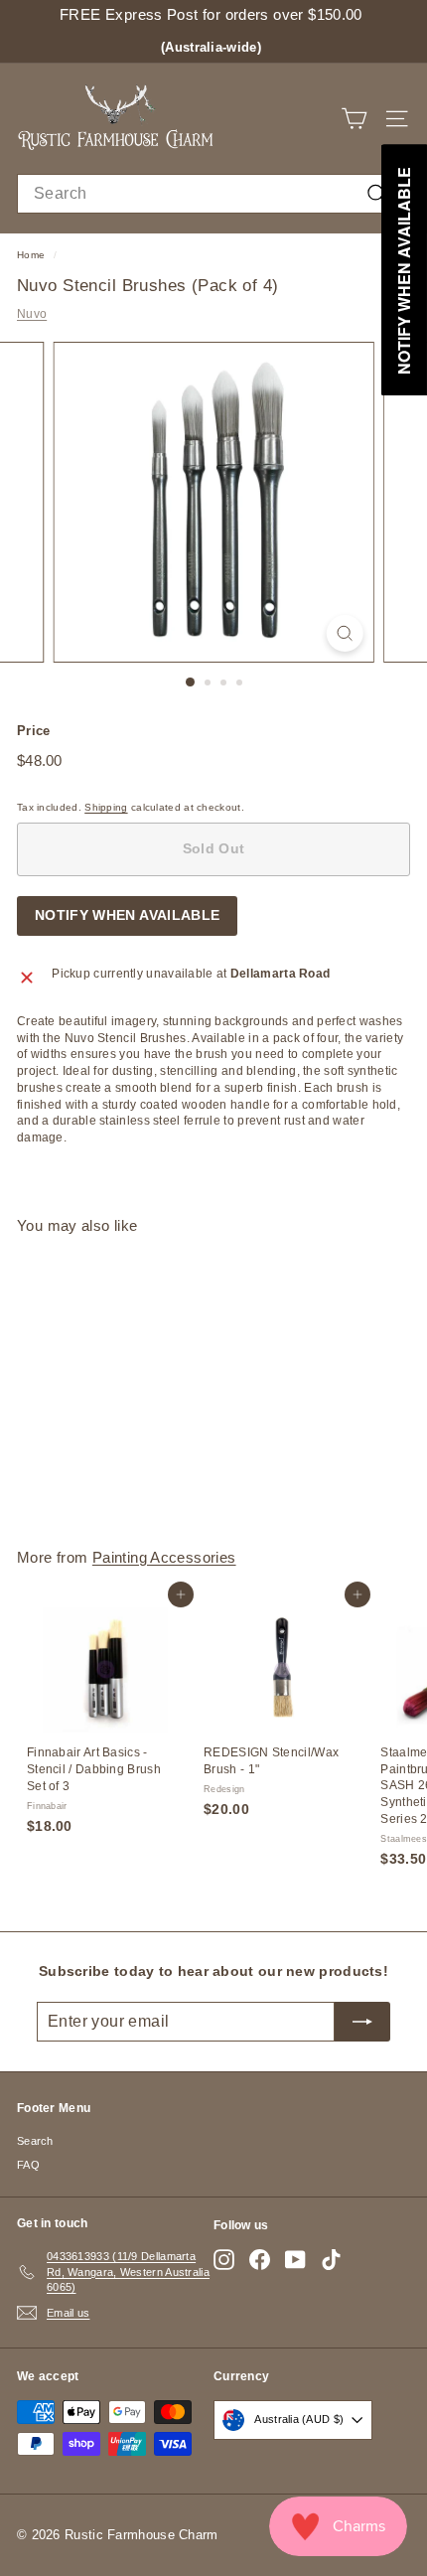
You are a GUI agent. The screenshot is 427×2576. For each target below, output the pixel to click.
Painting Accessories (164, 1557)
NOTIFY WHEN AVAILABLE (127, 915)
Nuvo (32, 314)
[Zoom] (344, 633)
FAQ (28, 2165)
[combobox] (213, 194)
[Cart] (354, 119)
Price (34, 731)
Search (35, 2141)
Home (31, 255)
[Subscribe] (362, 2022)
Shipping (106, 807)
